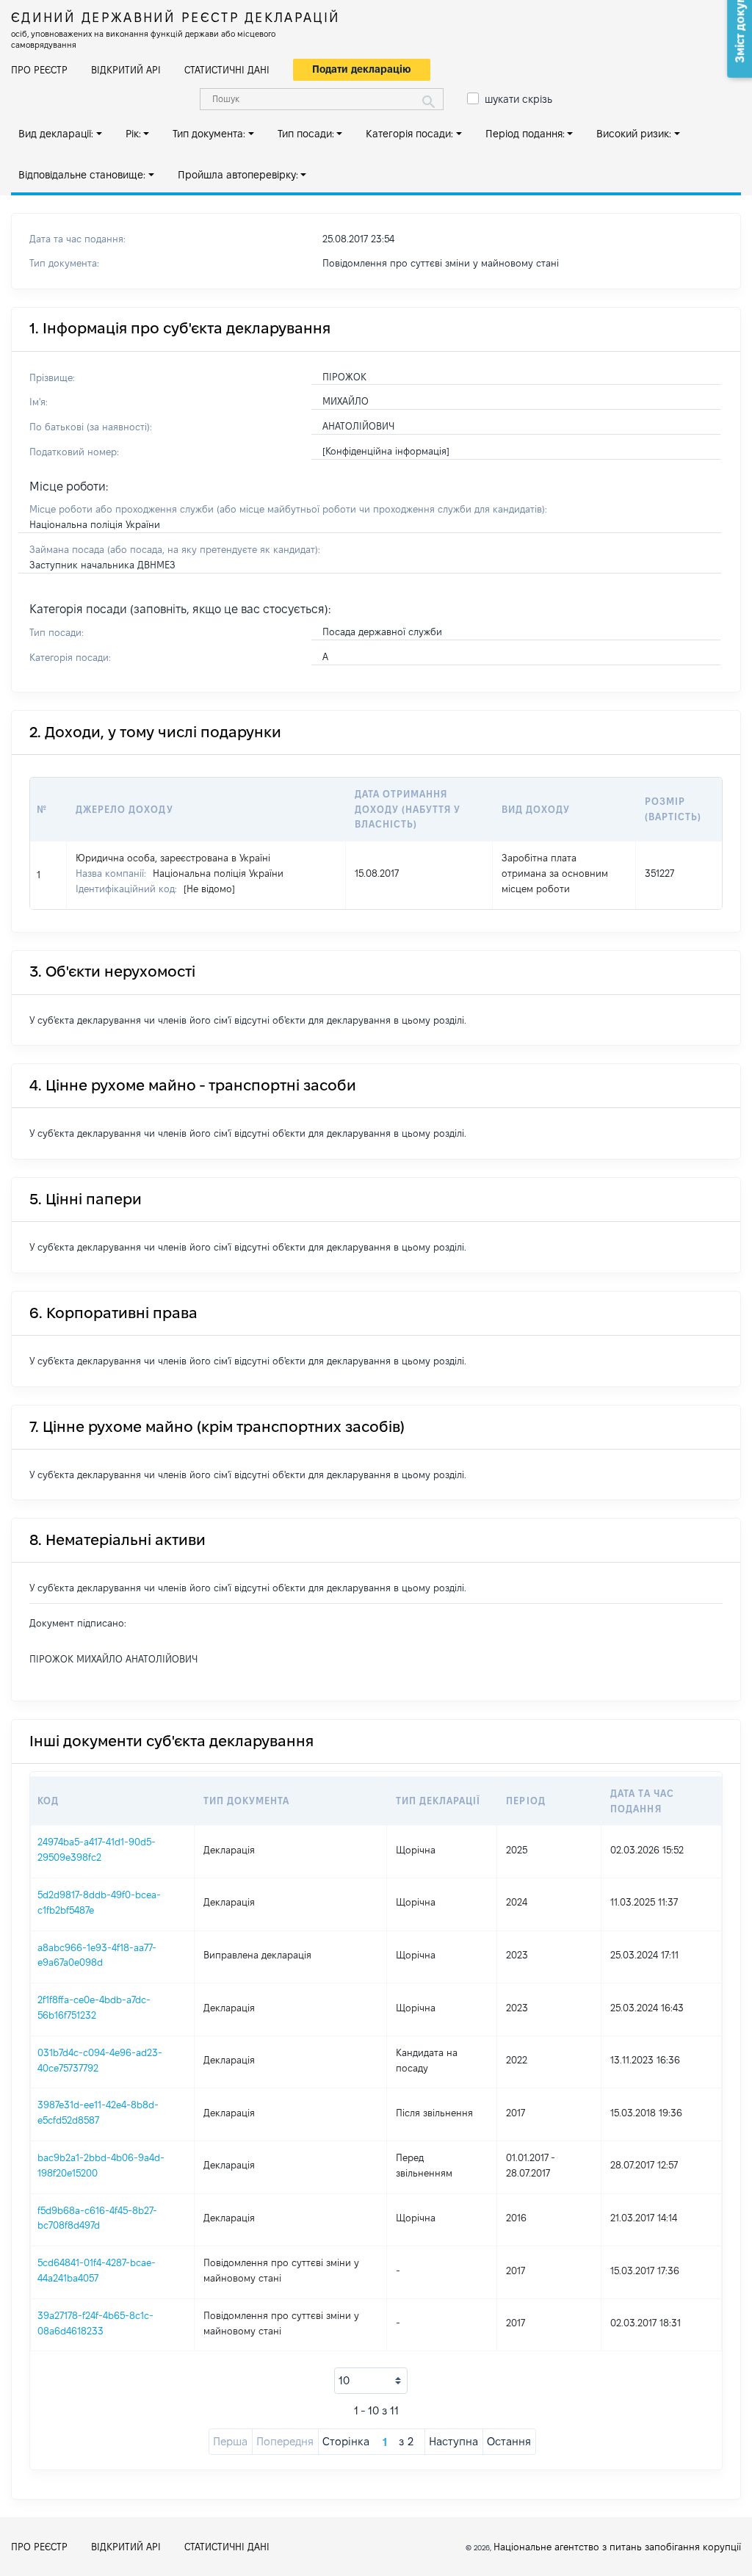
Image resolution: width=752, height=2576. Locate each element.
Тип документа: (209, 134)
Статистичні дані (227, 70)
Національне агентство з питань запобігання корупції (617, 2547)
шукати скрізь (518, 99)
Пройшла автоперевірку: (238, 175)
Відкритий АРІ (126, 70)
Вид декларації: (56, 134)
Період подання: (525, 134)
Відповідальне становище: (82, 175)
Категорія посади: (409, 134)
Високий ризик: (634, 134)
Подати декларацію (362, 69)
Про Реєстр (39, 70)
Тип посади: (306, 134)
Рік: (133, 134)
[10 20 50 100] (371, 2381)
